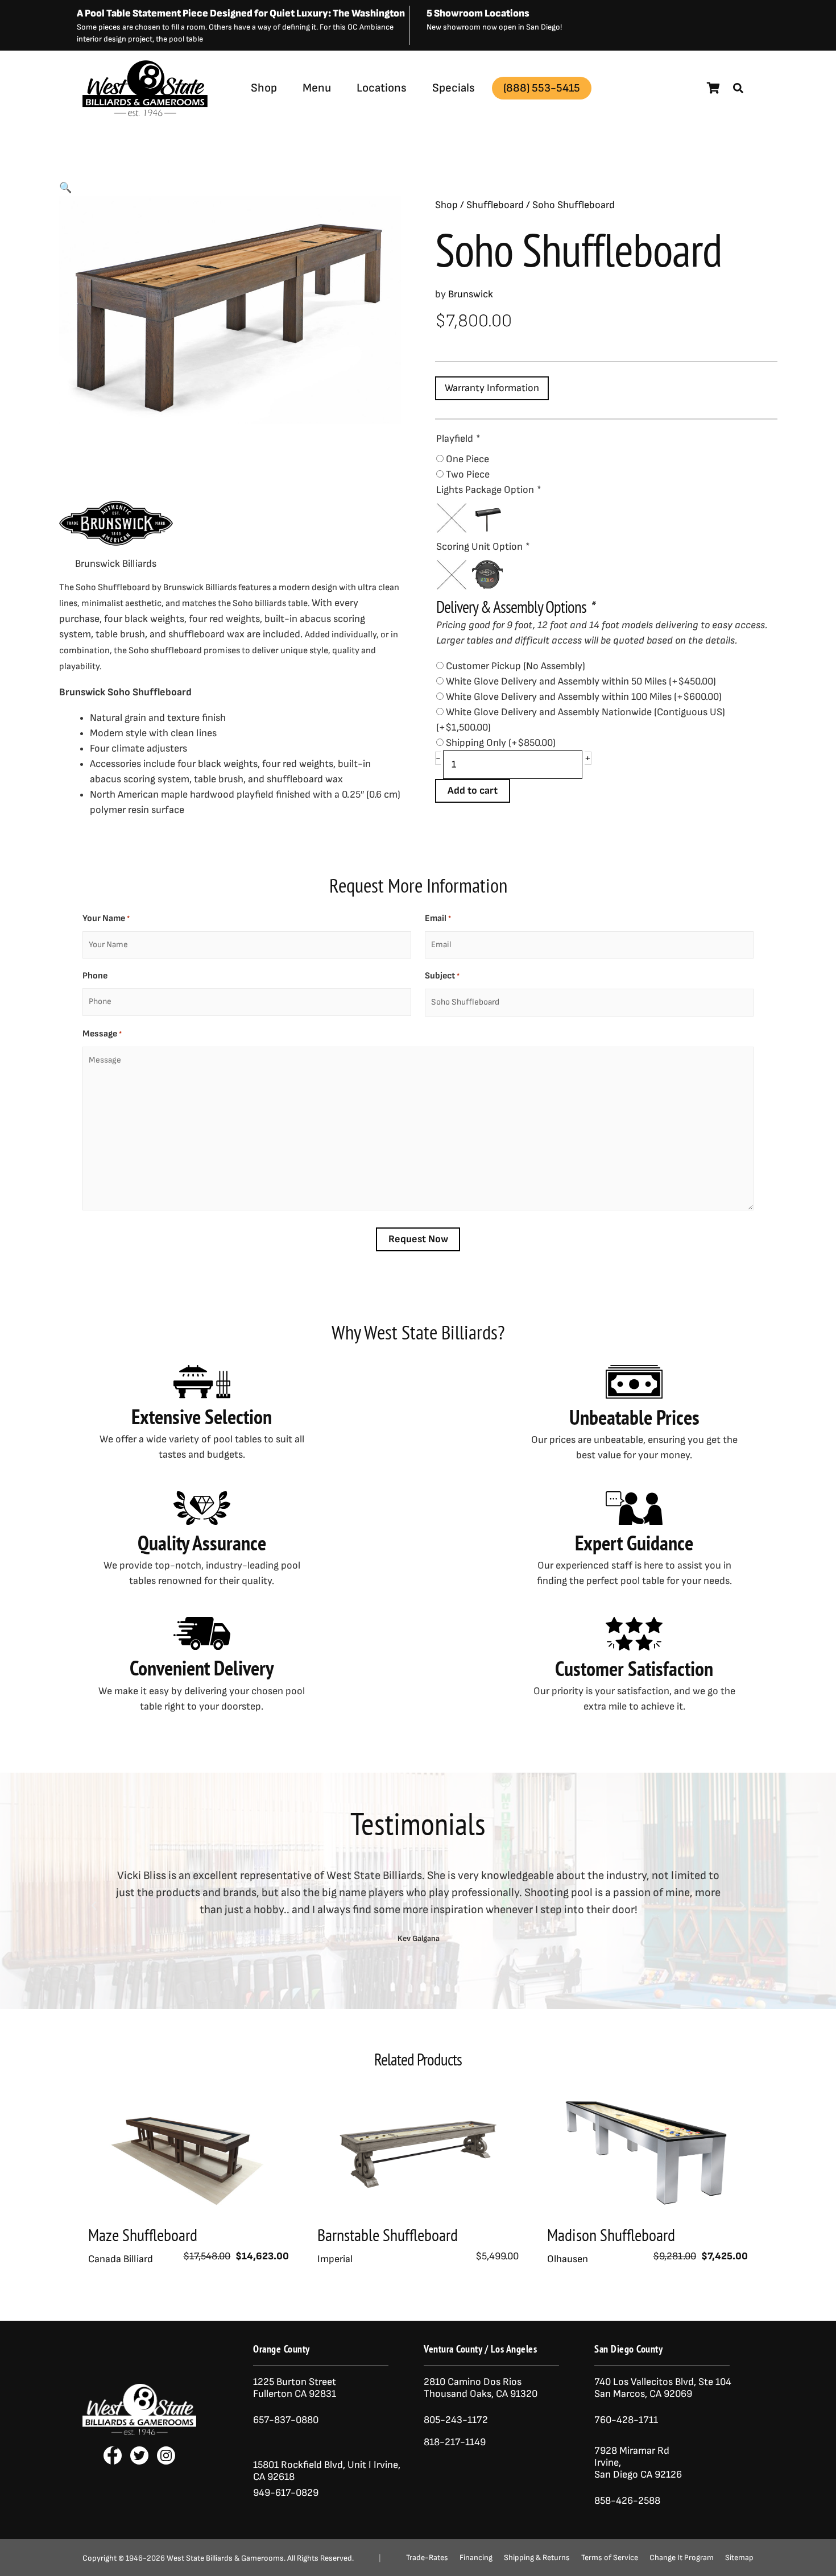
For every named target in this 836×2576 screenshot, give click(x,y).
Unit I (358, 2465)
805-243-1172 (456, 2420)
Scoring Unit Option (483, 547)
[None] (452, 518)
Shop (264, 88)
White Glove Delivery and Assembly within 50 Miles (581, 681)
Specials (454, 88)
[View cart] (713, 88)
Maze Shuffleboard (143, 2235)
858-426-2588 (627, 2501)
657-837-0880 (286, 2420)
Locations (382, 88)
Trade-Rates (427, 2558)
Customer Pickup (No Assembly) (516, 666)
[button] (738, 88)
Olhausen (568, 2259)
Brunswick (206, 116)
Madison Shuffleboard (611, 2235)
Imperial (335, 2259)
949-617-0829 (286, 2493)
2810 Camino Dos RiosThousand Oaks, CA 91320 (481, 2388)
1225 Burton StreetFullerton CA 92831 (295, 2388)
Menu (317, 88)
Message (102, 1034)
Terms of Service (610, 2558)
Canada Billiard (121, 2259)
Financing (476, 2558)
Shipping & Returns (537, 2558)
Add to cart (473, 791)
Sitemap (739, 2558)
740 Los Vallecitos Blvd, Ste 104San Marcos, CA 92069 (663, 2388)
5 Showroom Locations (478, 13)
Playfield (458, 439)
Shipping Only (501, 743)
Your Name (106, 918)
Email (438, 918)
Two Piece (468, 474)
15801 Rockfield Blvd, (299, 2465)
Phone (95, 976)
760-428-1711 (627, 2420)
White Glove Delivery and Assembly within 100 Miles (584, 697)
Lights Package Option (488, 490)
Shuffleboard (495, 205)
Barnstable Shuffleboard (388, 2235)
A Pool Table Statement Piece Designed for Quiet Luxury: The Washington (241, 13)
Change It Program (682, 2558)
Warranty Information (492, 388)
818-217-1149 (455, 2442)
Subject (442, 976)
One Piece (467, 459)
